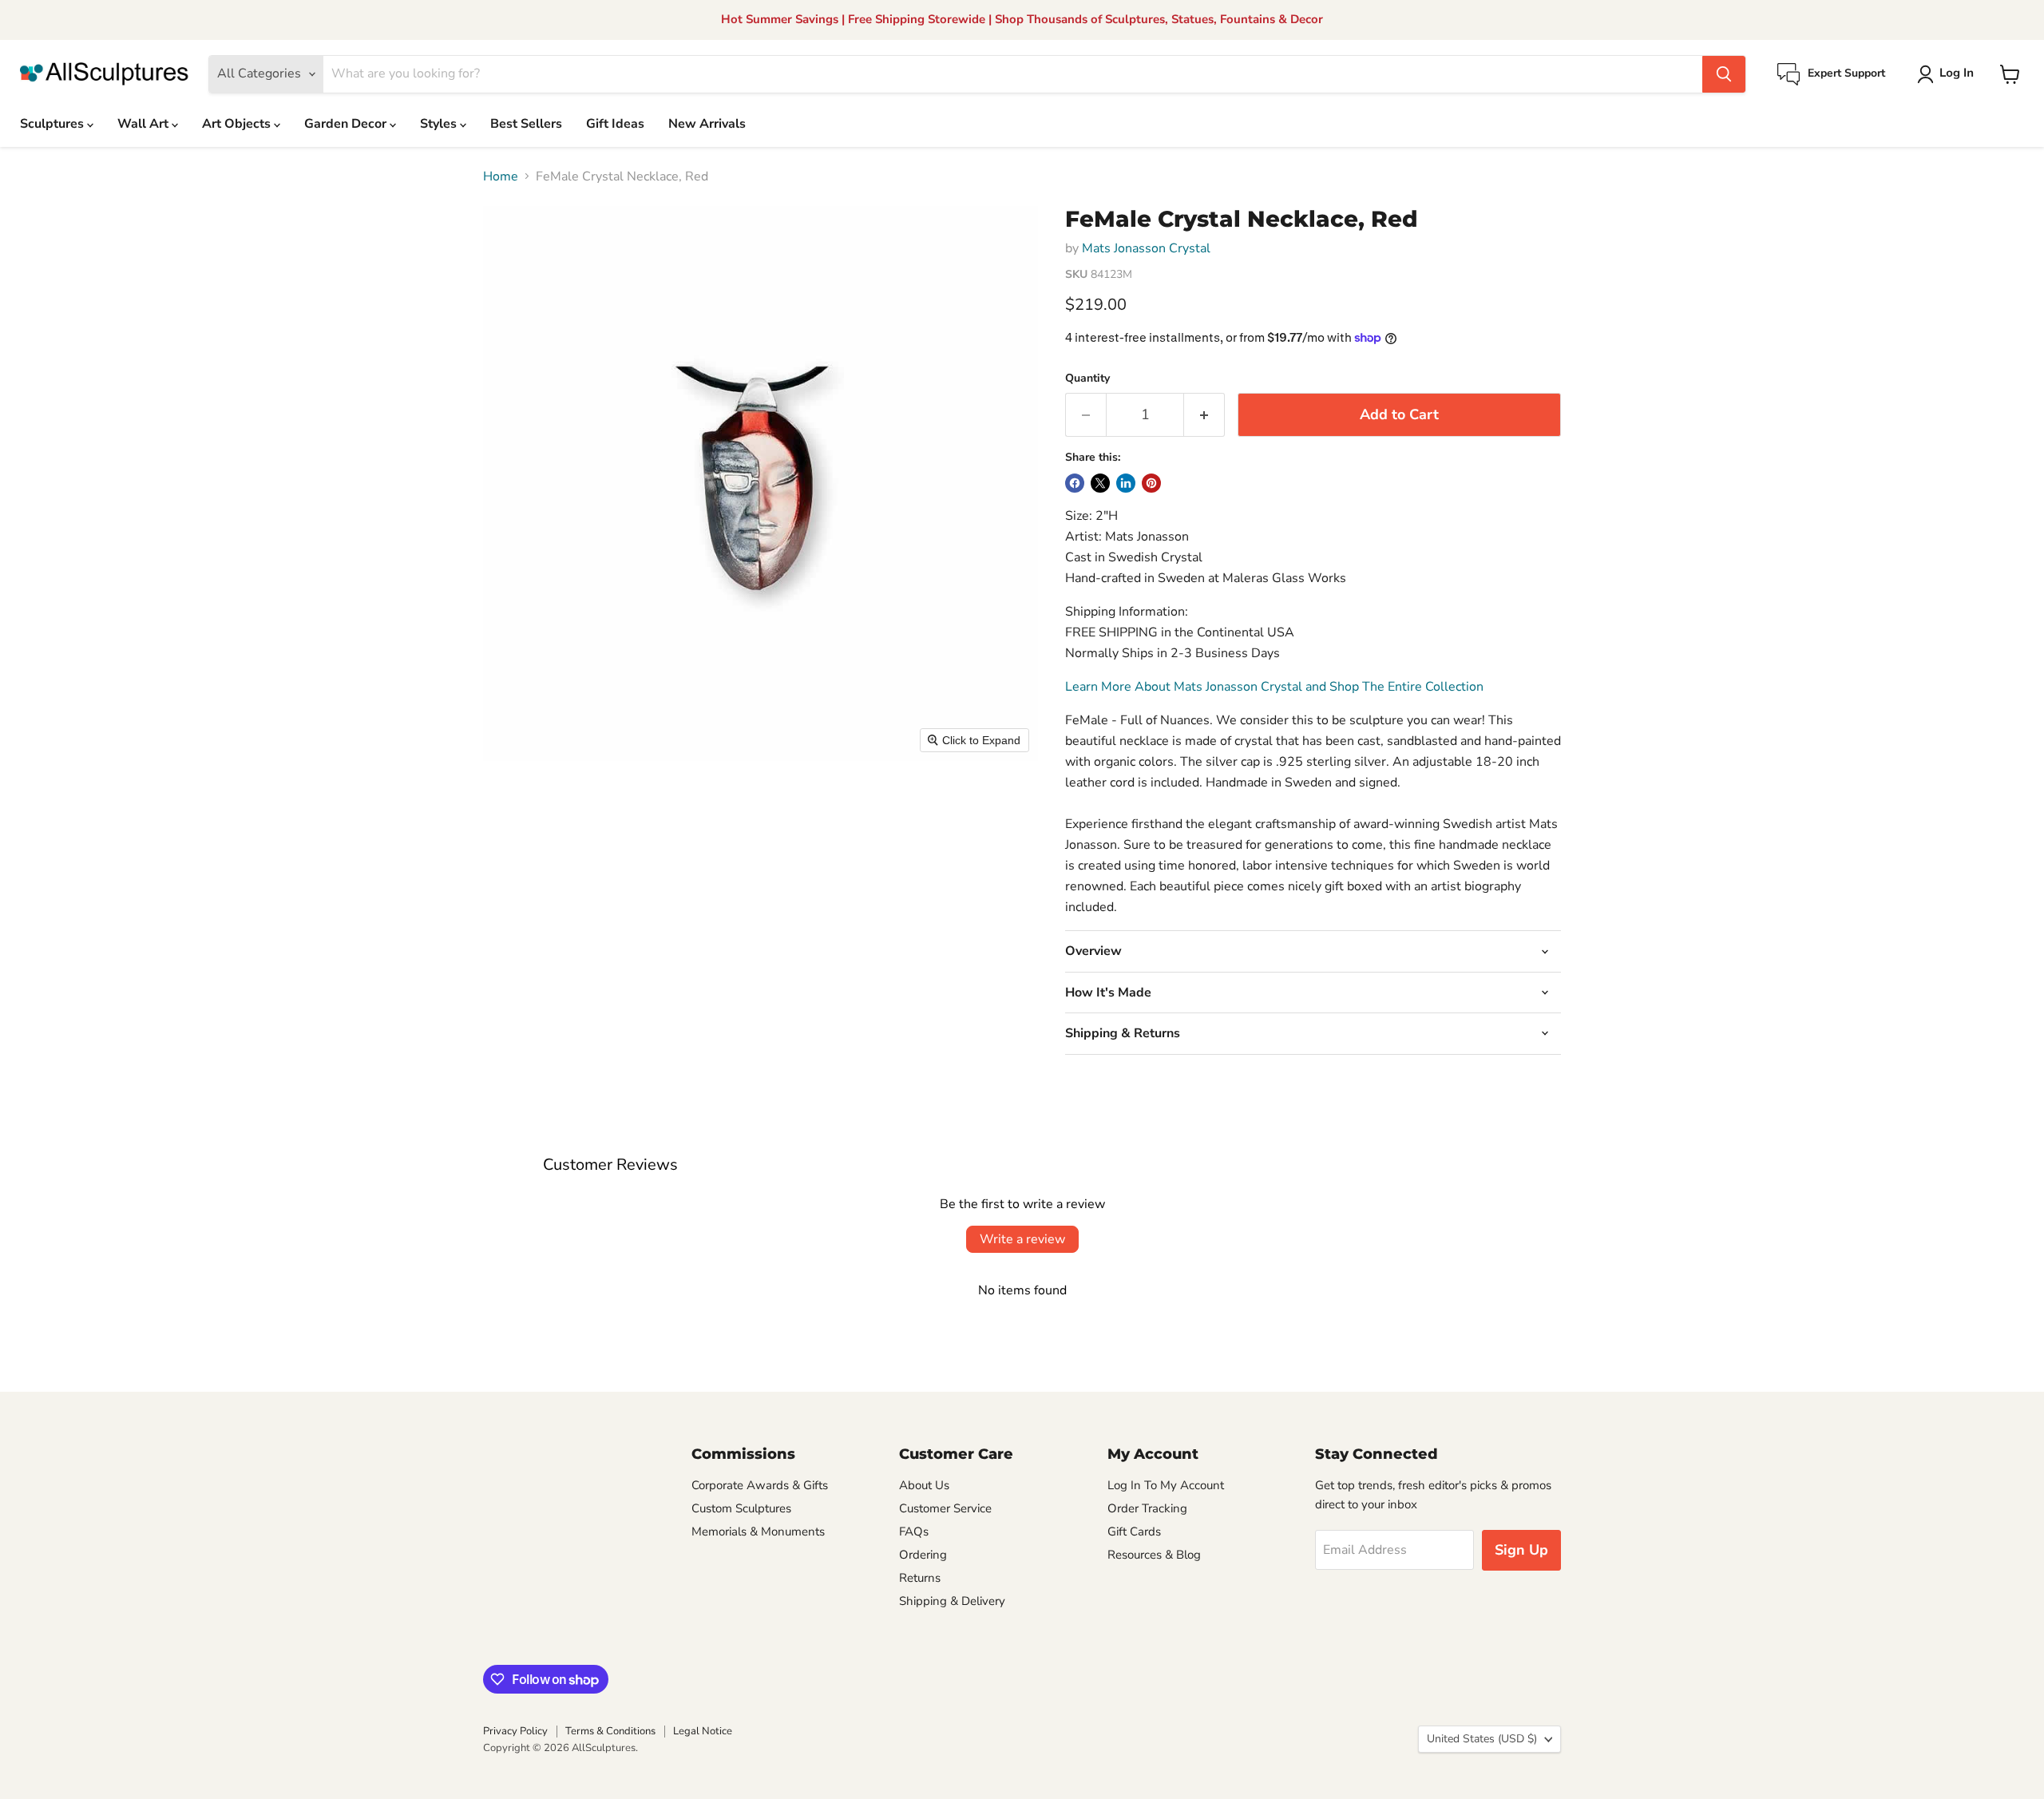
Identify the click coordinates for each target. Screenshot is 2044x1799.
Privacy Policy (515, 1731)
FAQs (914, 1532)
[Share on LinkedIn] (1126, 483)
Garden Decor (347, 124)
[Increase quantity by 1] (1204, 415)
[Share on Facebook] (1075, 483)
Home (501, 176)
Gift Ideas (615, 124)
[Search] (1724, 74)
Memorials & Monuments (758, 1532)
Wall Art (145, 124)
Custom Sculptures (741, 1508)
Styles (440, 124)
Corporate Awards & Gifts (760, 1485)
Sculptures (53, 124)
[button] (1949, 74)
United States (1482, 1739)
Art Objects (238, 124)
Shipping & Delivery (952, 1601)
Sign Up (1521, 1550)
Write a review (1022, 1239)
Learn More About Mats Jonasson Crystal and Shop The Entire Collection (1274, 687)
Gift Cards (1134, 1532)
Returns (920, 1578)
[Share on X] (1100, 483)
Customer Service (945, 1508)
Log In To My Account (1166, 1485)
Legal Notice (703, 1731)
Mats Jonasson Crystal (1146, 248)
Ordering (923, 1555)
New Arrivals (707, 124)
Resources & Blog (1154, 1555)
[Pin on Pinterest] (1151, 483)
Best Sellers (526, 124)
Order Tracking (1147, 1508)
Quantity (1087, 378)
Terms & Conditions (610, 1731)
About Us (924, 1485)
